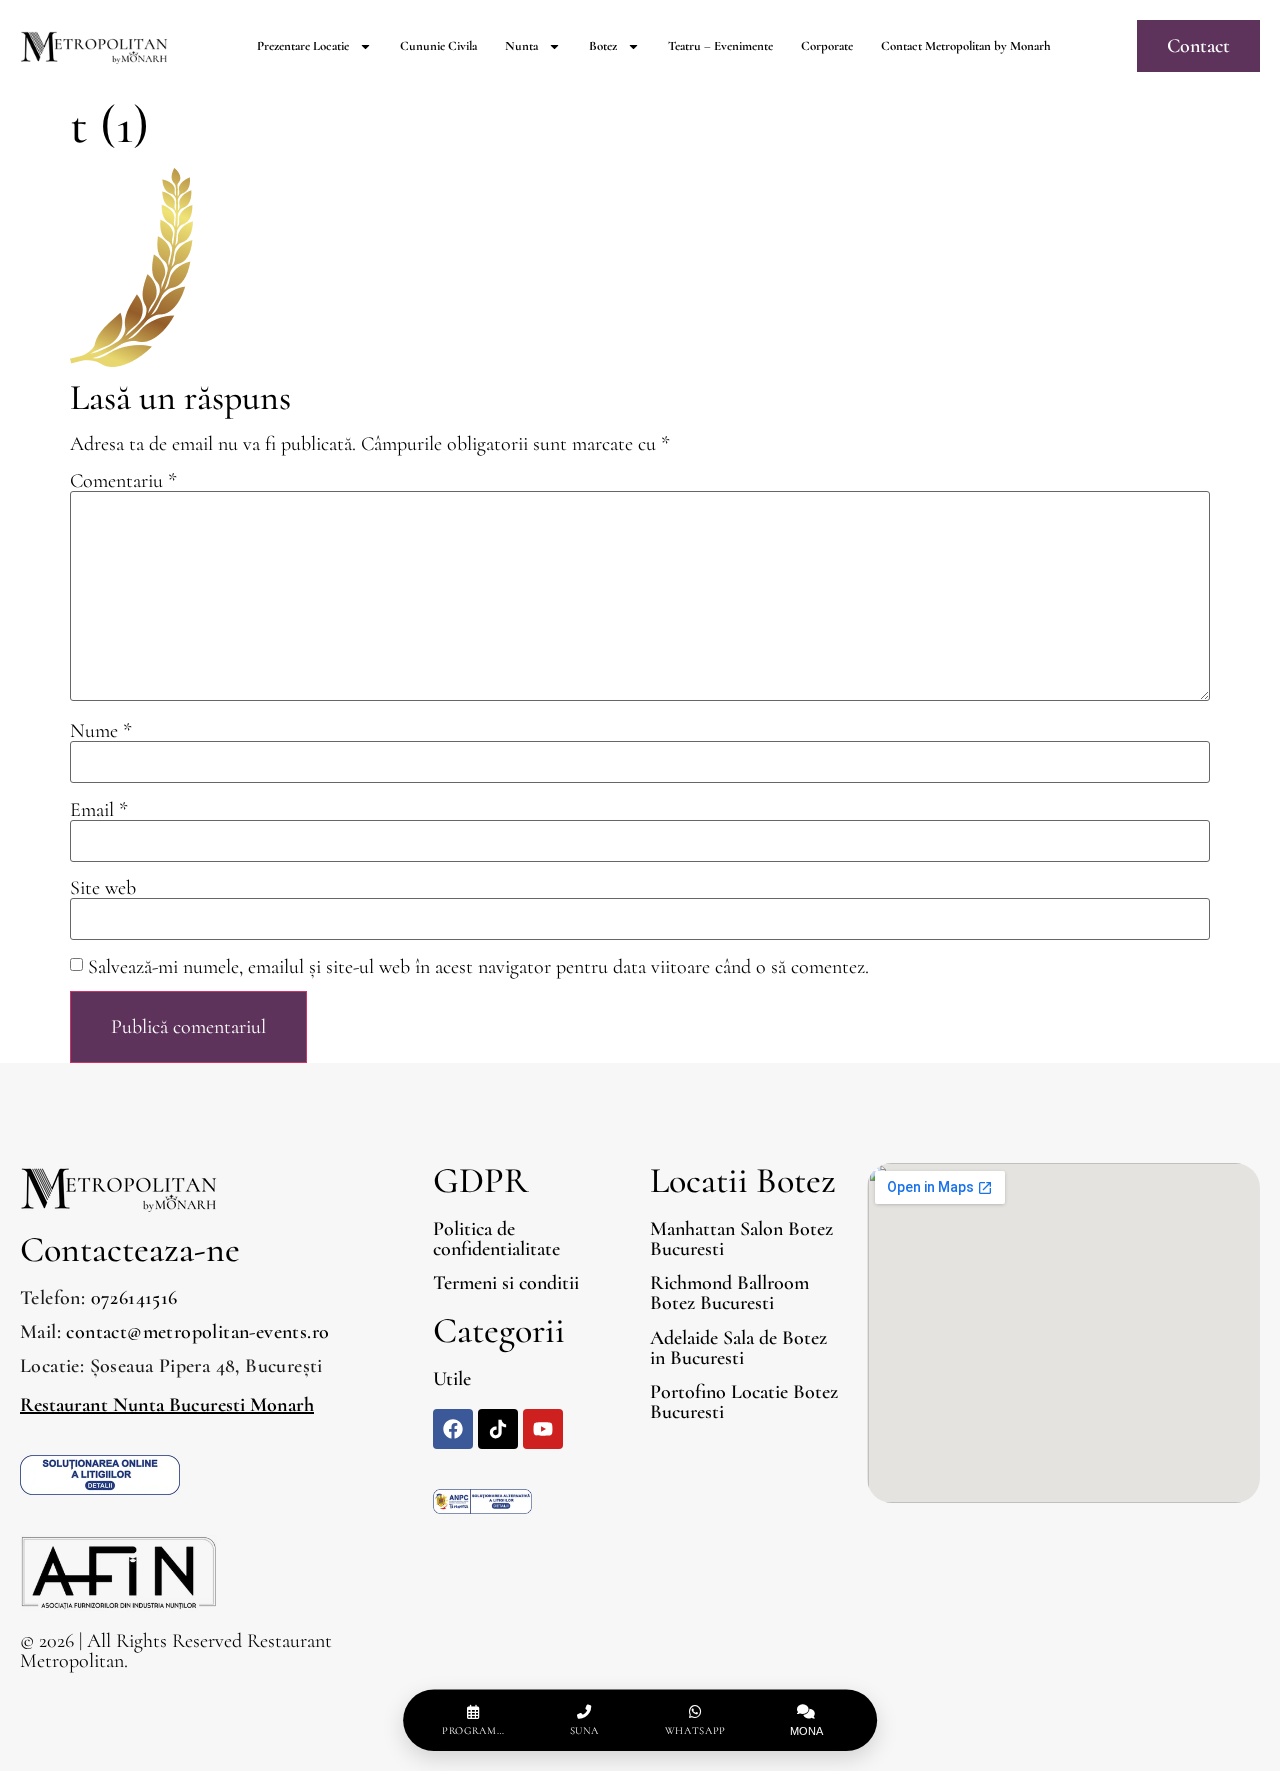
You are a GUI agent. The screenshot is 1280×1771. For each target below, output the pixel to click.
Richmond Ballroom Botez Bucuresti (729, 1293)
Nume (101, 731)
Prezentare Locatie (303, 46)
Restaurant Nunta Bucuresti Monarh (167, 1405)
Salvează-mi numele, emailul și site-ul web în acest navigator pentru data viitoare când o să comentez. (478, 967)
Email (99, 810)
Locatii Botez (743, 1180)
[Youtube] (543, 1429)
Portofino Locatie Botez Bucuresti (744, 1402)
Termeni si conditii (506, 1283)
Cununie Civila (438, 46)
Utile (452, 1379)
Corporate (827, 46)
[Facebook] (453, 1429)
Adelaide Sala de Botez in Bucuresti (738, 1348)
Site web (103, 888)
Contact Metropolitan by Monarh (966, 46)
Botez (603, 46)
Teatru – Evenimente (720, 46)
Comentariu (123, 481)
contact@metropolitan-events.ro (197, 1332)
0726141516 (134, 1298)
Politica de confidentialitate (496, 1239)
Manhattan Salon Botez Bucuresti (741, 1239)
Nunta (521, 46)
